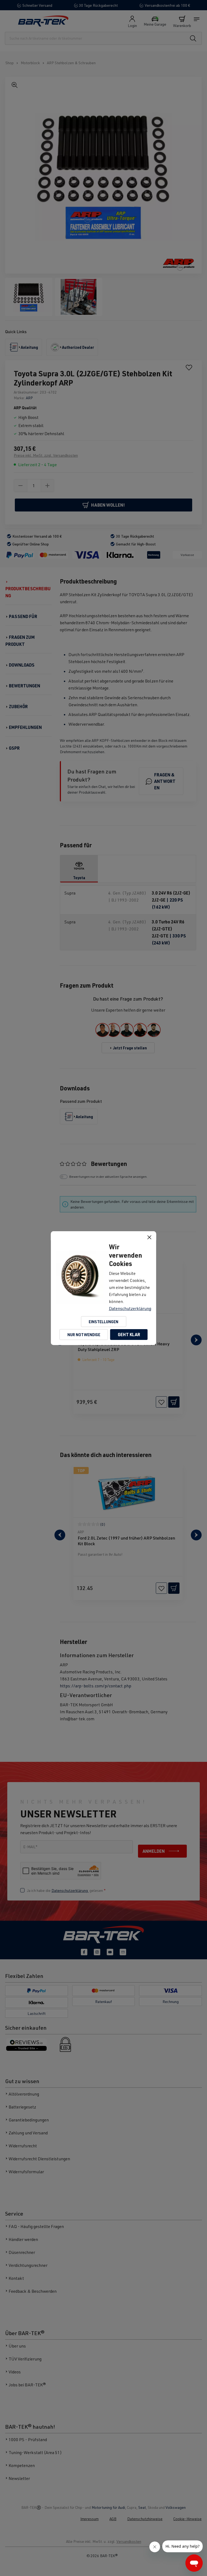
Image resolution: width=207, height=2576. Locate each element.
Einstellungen (103, 1322)
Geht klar (129, 1334)
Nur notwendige (84, 1335)
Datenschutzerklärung (130, 1308)
